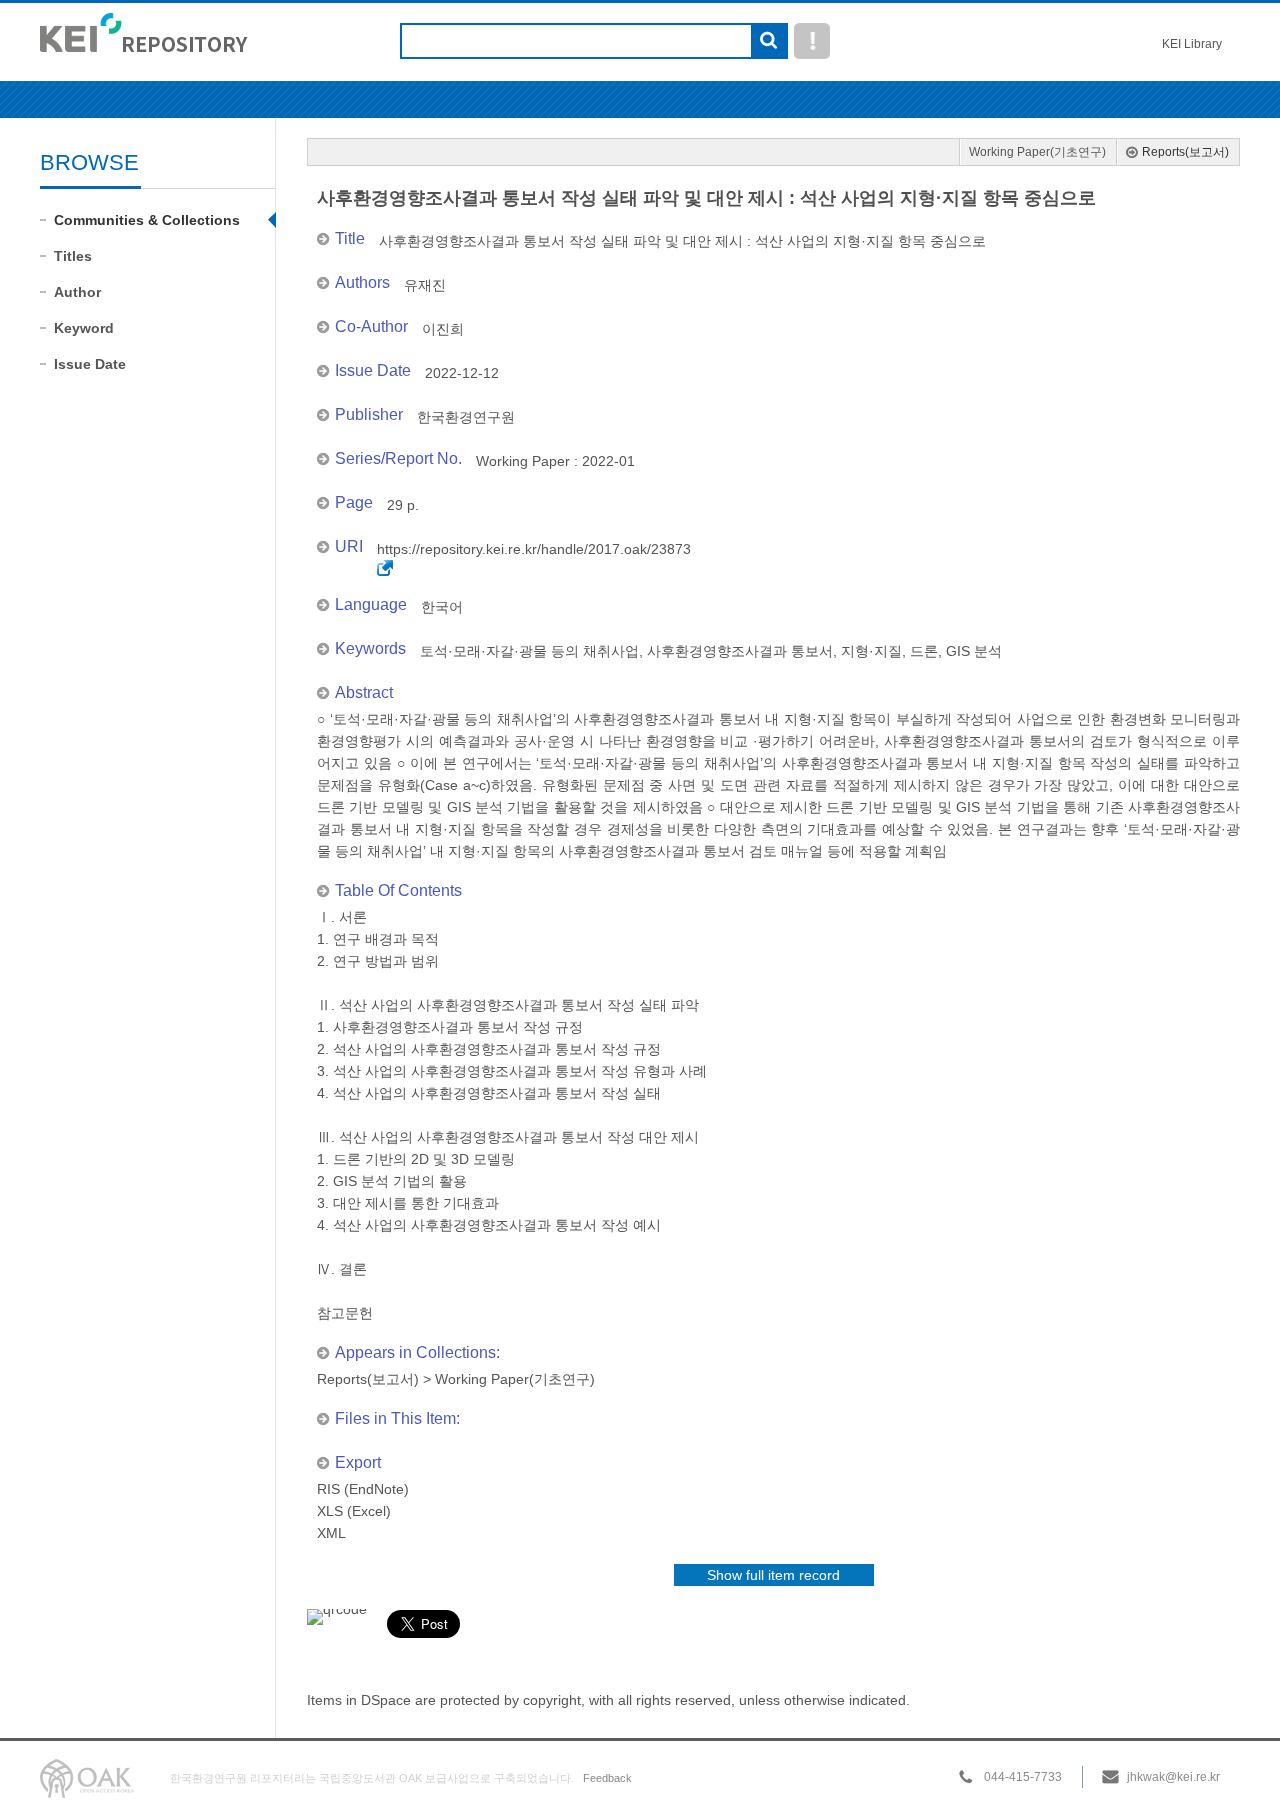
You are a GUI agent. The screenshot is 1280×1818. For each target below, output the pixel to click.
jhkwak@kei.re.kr (1173, 1777)
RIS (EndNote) (363, 1489)
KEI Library (1192, 44)
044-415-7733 (1023, 1777)
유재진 (425, 285)
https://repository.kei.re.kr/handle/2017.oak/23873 (534, 549)
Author (77, 292)
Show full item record (773, 1575)
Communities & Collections (147, 220)
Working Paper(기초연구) (1037, 152)
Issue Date (90, 364)
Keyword (84, 328)
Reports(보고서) (1185, 152)
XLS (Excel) (354, 1511)
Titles (73, 256)
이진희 (443, 329)
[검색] (768, 42)
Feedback (607, 1778)
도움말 (812, 41)
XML (331, 1533)
